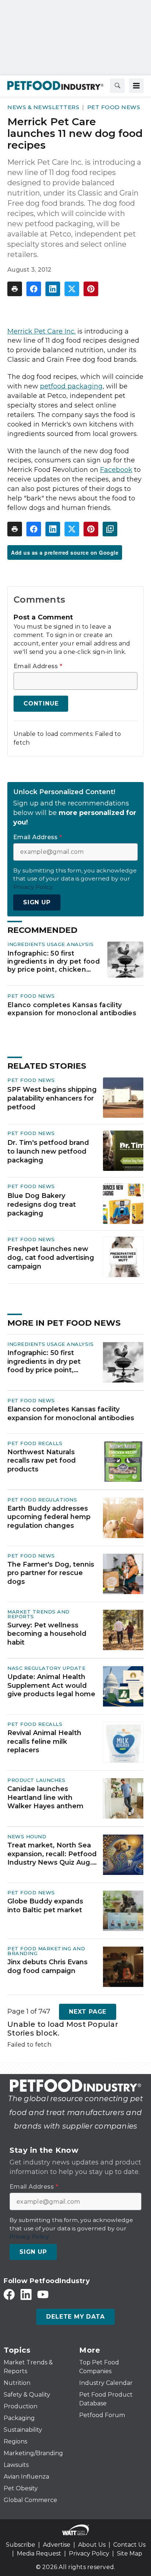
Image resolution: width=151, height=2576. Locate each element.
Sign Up (37, 902)
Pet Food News (114, 107)
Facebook (116, 470)
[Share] (34, 289)
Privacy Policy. (33, 887)
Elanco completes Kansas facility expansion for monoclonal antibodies (72, 1009)
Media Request (39, 2553)
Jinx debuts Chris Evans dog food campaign (47, 1966)
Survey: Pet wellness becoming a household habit (47, 1634)
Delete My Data (75, 2317)
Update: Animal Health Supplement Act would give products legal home (51, 1685)
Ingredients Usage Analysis (50, 944)
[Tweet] (72, 289)
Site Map (130, 2553)
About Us (92, 2545)
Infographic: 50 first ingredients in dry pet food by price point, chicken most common (54, 961)
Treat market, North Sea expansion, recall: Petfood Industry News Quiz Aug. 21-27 (52, 1854)
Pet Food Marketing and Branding (46, 1951)
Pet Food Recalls (35, 1443)
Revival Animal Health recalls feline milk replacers (44, 1741)
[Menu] (136, 86)
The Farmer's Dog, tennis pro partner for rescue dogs (51, 1573)
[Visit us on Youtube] (43, 2294)
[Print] (15, 289)
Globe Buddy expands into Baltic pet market (45, 1905)
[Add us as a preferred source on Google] (110, 529)
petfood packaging (71, 386)
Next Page (88, 2012)
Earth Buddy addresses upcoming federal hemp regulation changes (49, 1517)
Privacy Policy (89, 2553)
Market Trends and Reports (38, 1614)
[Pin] (91, 289)
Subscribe (21, 2545)
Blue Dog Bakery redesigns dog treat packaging (42, 1205)
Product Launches (36, 1780)
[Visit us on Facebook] (9, 2294)
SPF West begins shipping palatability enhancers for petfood (52, 1098)
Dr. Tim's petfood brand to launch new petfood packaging (48, 1151)
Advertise (57, 2545)
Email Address (38, 666)
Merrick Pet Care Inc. (41, 331)
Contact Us (129, 2545)
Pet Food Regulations (42, 1500)
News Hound (27, 1836)
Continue (41, 703)
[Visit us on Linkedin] (26, 2294)
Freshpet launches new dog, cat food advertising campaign (51, 1258)
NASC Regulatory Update (46, 1668)
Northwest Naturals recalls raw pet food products (42, 1461)
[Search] (117, 86)
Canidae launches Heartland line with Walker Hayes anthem (45, 1797)
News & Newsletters (43, 107)
